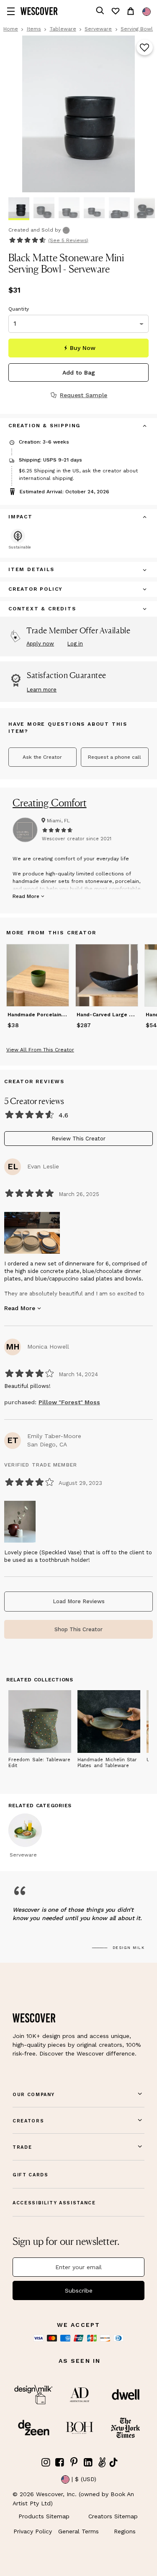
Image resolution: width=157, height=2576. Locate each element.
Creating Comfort (50, 803)
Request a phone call (115, 757)
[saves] (115, 11)
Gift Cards (31, 2175)
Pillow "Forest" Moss (69, 1402)
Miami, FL (58, 821)
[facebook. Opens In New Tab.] (60, 2463)
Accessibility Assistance (54, 2203)
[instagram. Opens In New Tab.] (46, 2463)
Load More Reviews (79, 1601)
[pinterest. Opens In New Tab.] (74, 2463)
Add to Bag (79, 372)
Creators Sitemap (113, 2516)
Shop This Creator (78, 1629)
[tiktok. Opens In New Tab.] (113, 2462)
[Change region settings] (147, 12)
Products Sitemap (44, 2516)
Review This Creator (78, 1139)
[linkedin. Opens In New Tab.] (88, 2463)
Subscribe (79, 2290)
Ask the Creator (42, 757)
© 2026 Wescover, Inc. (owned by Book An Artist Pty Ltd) (73, 2499)
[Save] (145, 48)
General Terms (78, 2531)
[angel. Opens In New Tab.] (102, 2463)
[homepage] (39, 11)
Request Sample (84, 395)
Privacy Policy (33, 2531)
